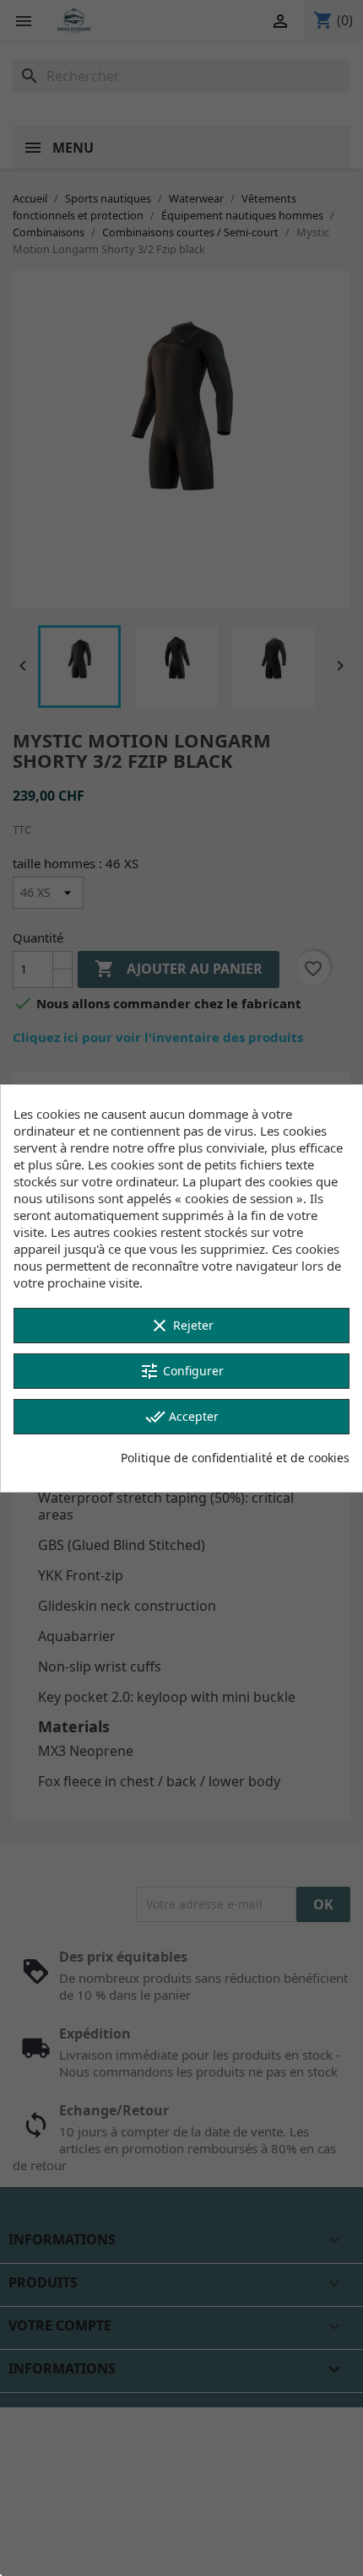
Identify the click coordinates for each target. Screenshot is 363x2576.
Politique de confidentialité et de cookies (235, 1458)
